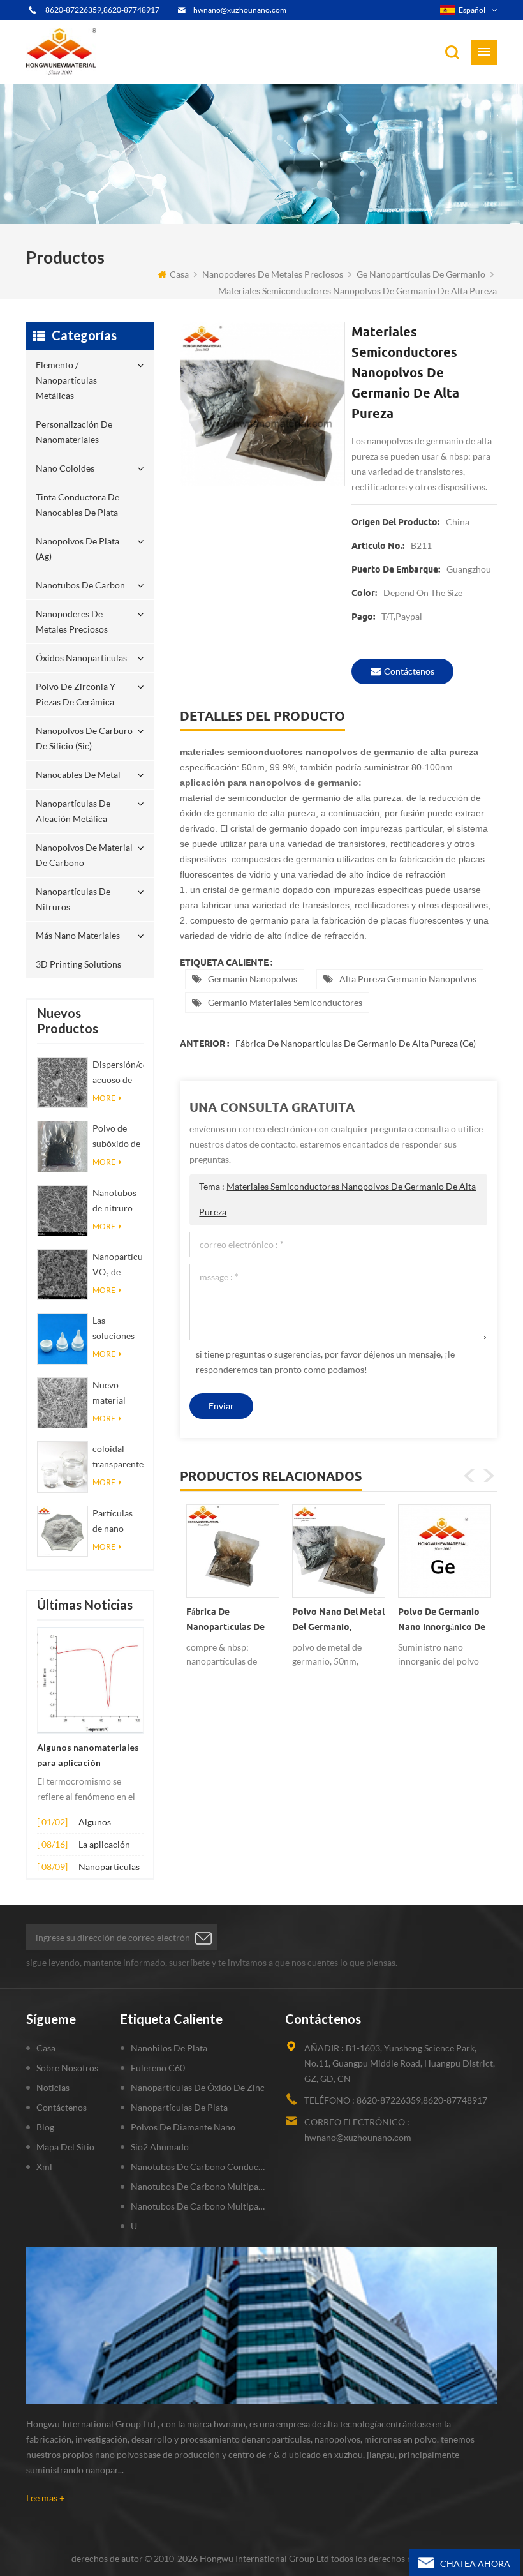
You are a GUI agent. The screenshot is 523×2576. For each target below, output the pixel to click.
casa (179, 274)
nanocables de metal (78, 775)
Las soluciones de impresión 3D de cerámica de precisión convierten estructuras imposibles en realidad (116, 1329)
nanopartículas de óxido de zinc (198, 2087)
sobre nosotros (67, 2068)
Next (489, 1476)
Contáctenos (409, 671)
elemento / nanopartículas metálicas (66, 380)
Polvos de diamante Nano (183, 2127)
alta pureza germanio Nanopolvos (408, 979)
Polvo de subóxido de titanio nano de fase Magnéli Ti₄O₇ (116, 1137)
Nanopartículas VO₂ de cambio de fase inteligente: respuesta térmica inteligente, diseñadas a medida (118, 1265)
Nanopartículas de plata (179, 2107)
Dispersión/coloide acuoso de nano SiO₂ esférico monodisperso (118, 1073)
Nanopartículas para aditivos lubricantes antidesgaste (109, 1868)
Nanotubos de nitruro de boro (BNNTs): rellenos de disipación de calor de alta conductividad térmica (118, 1202)
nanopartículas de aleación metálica (73, 811)
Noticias (53, 2087)
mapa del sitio (65, 2147)
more (104, 1098)
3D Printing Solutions (78, 964)
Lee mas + (45, 2498)
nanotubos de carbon (80, 585)
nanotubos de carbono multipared (199, 2186)
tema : (337, 1199)
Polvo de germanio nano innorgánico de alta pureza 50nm (442, 1622)
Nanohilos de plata (169, 2048)
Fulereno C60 (158, 2068)
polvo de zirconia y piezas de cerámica (76, 694)
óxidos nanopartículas (81, 658)
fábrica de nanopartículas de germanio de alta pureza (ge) (356, 1043)
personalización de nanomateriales (74, 432)
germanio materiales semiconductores (285, 1002)
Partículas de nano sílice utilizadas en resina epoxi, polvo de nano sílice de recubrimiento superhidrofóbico (118, 1522)
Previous (469, 1476)
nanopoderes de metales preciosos (273, 274)
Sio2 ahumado (160, 2147)
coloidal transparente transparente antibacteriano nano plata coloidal (118, 1457)
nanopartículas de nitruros (73, 899)
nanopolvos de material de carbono (84, 855)
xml (44, 2167)
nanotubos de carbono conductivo (199, 2167)
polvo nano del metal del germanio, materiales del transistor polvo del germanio (338, 1622)
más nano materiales (78, 935)
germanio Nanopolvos (253, 979)
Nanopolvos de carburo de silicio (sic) (84, 738)
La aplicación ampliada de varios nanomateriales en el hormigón (109, 1846)
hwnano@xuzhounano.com (240, 10)
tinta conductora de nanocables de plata (77, 505)
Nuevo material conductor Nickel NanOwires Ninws (115, 1394)
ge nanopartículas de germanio (421, 274)
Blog (45, 2127)
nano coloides (65, 468)
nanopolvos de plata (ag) (77, 549)
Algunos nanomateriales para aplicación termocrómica (88, 1756)
